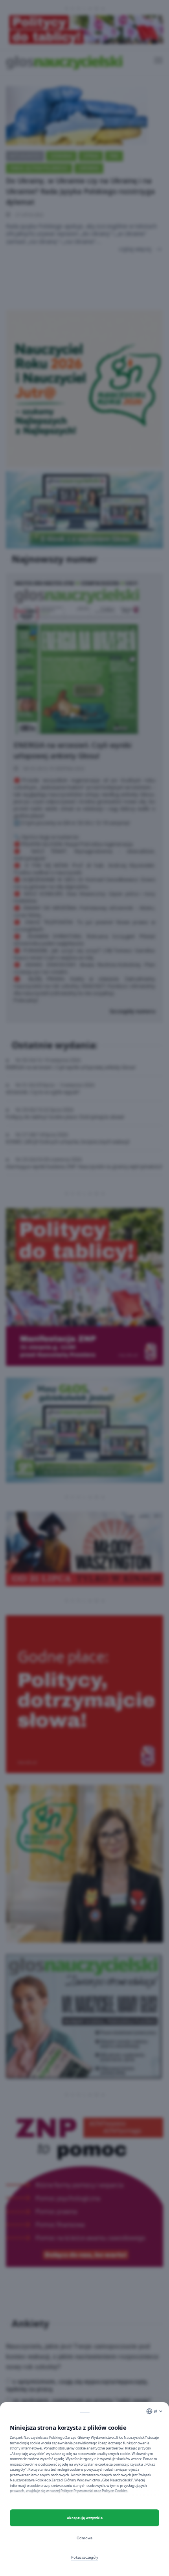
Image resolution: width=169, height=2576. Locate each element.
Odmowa (84, 2538)
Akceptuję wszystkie (85, 2518)
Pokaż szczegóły (85, 2557)
